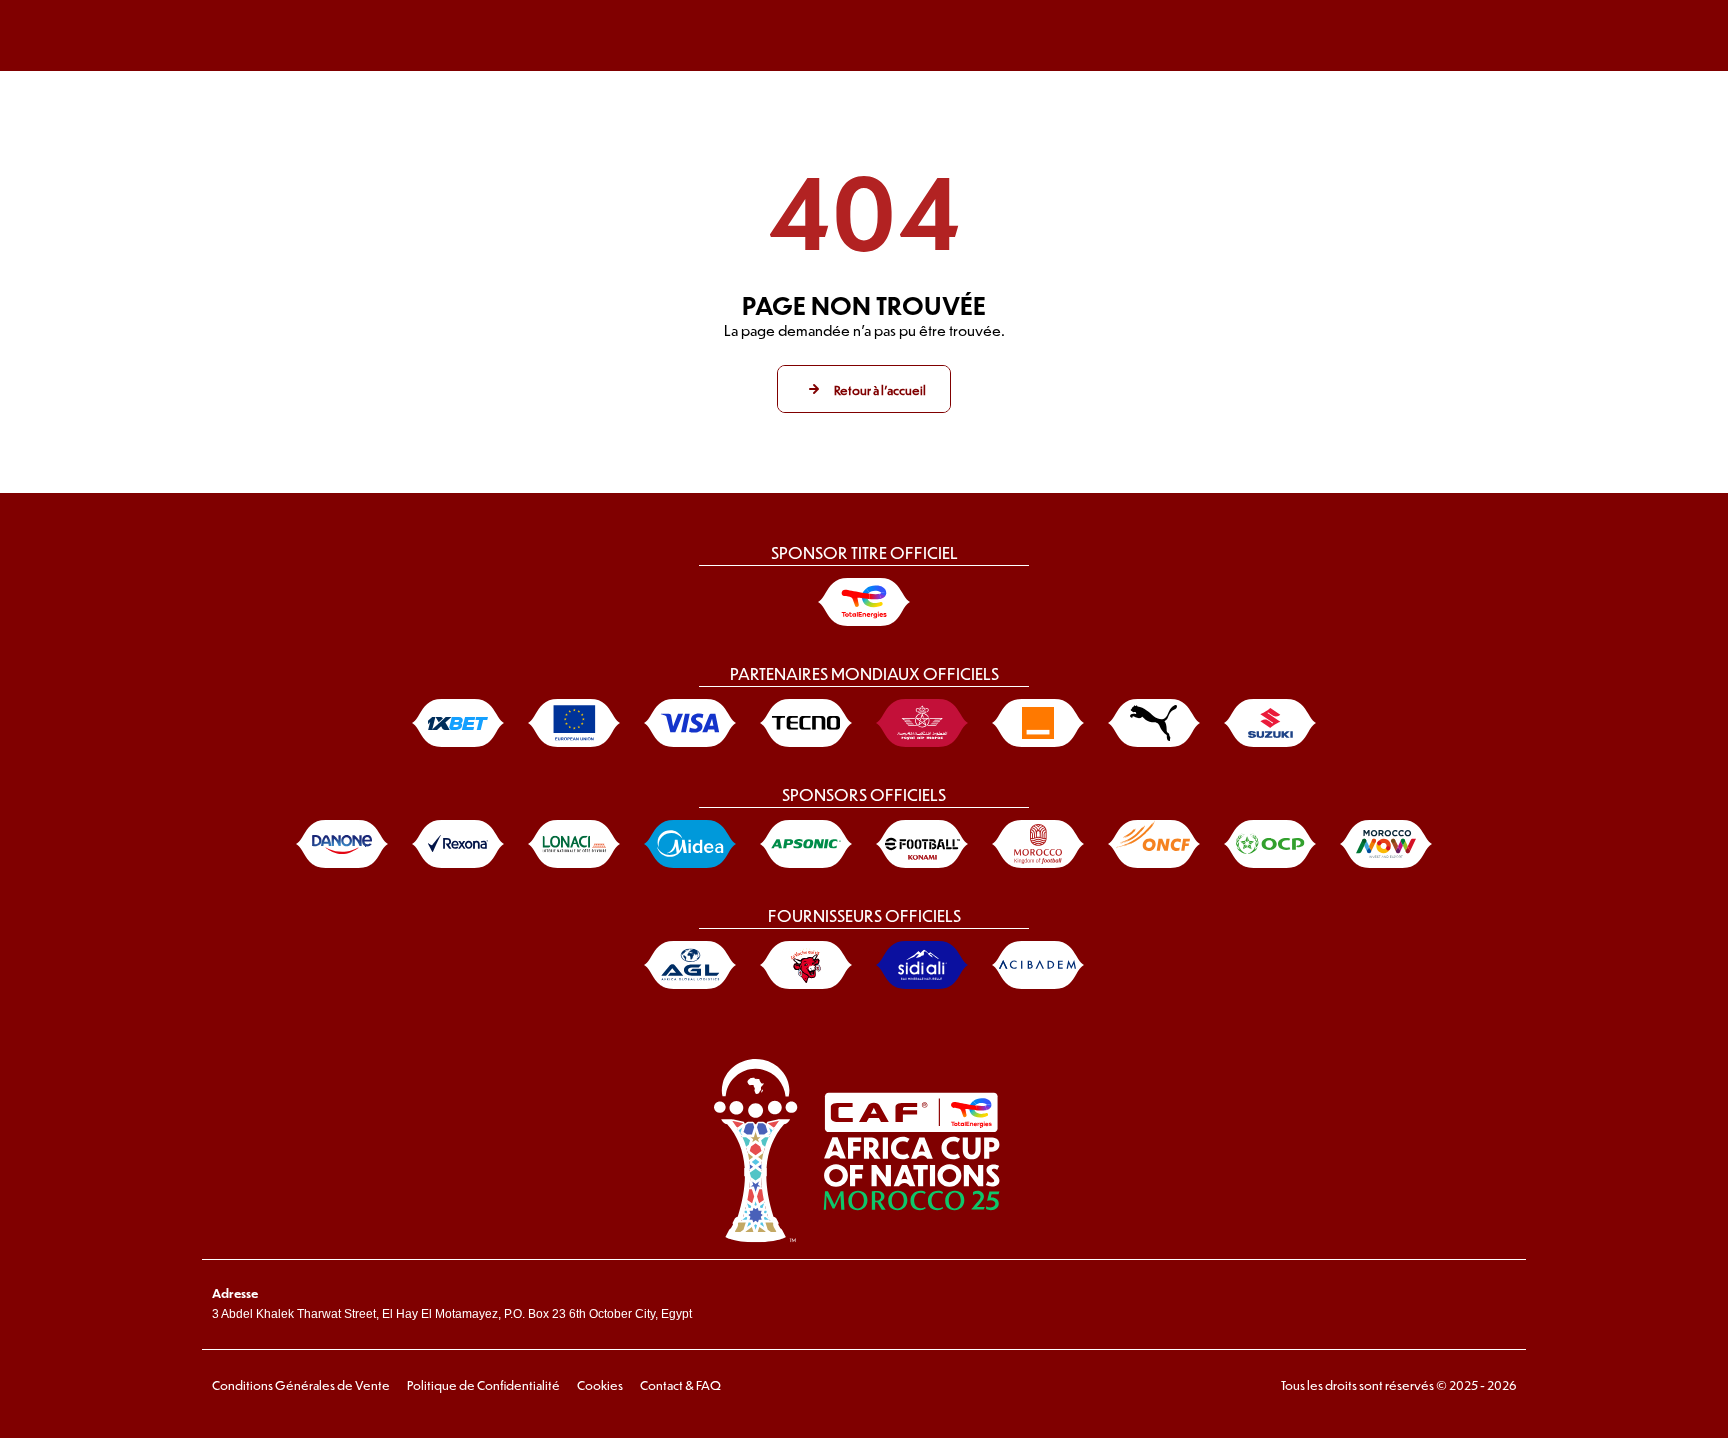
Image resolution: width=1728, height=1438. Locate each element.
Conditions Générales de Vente (301, 1385)
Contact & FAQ (680, 1385)
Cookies (600, 1385)
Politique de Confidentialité (483, 1385)
